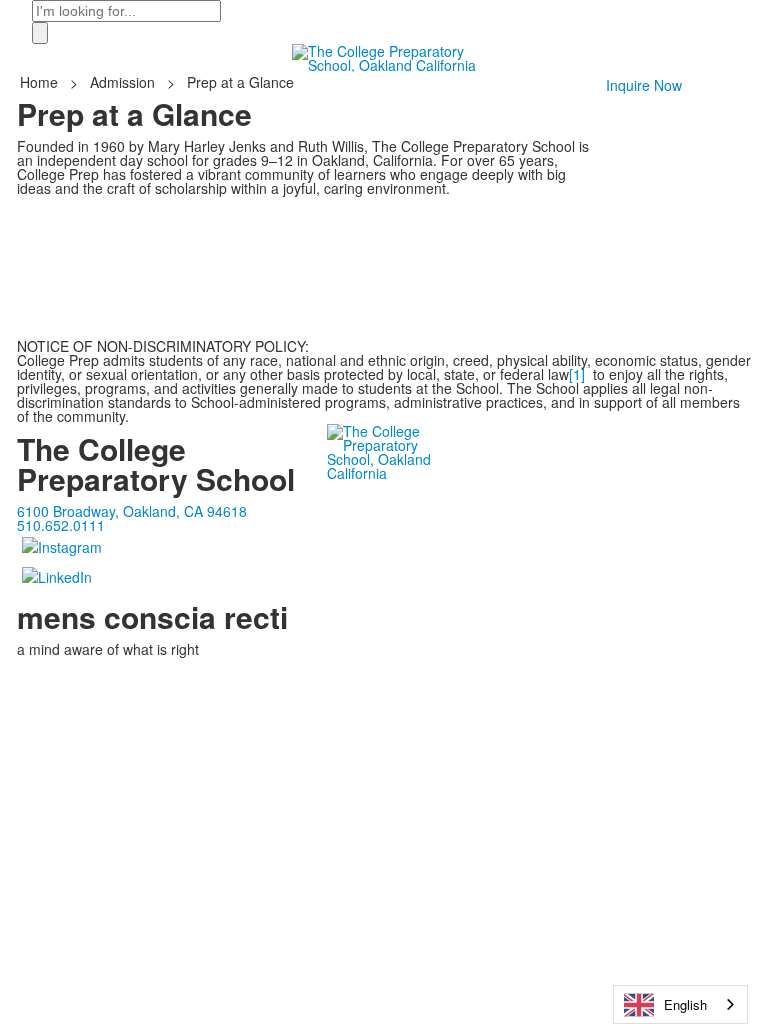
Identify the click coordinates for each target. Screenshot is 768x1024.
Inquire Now (644, 85)
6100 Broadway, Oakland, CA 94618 (132, 511)
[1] (577, 374)
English (685, 1004)
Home (41, 82)
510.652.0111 (61, 525)
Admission (122, 82)
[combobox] (680, 1004)
